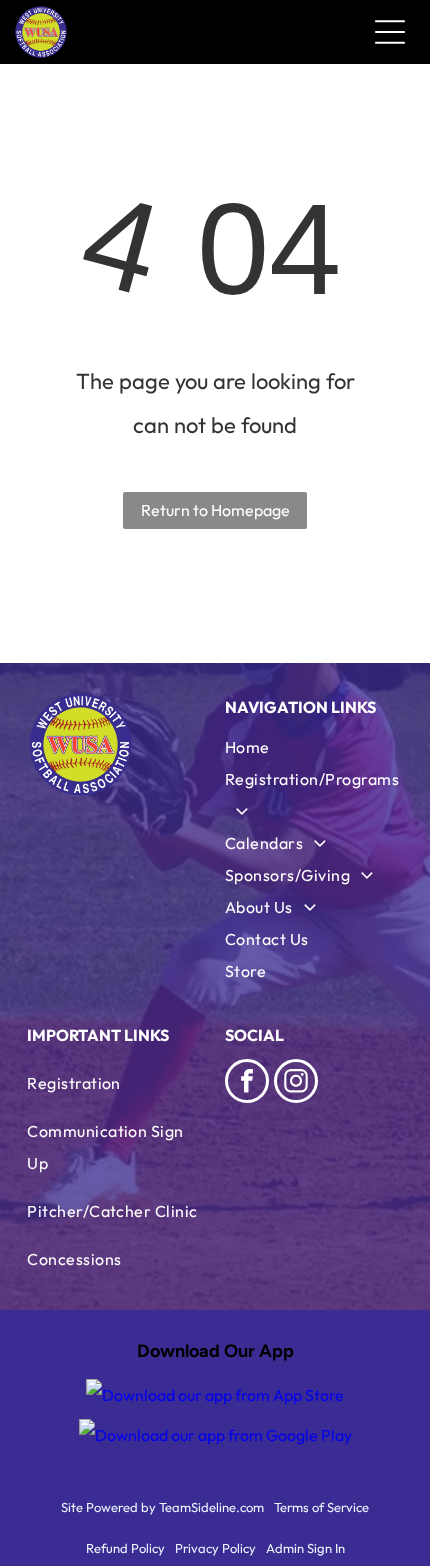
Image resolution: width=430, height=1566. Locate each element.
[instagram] (296, 1083)
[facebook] (247, 1083)
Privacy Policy (215, 1548)
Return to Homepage (215, 510)
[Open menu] (390, 32)
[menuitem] (314, 747)
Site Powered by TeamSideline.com (162, 1507)
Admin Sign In (305, 1548)
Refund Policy (125, 1548)
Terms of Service (321, 1507)
